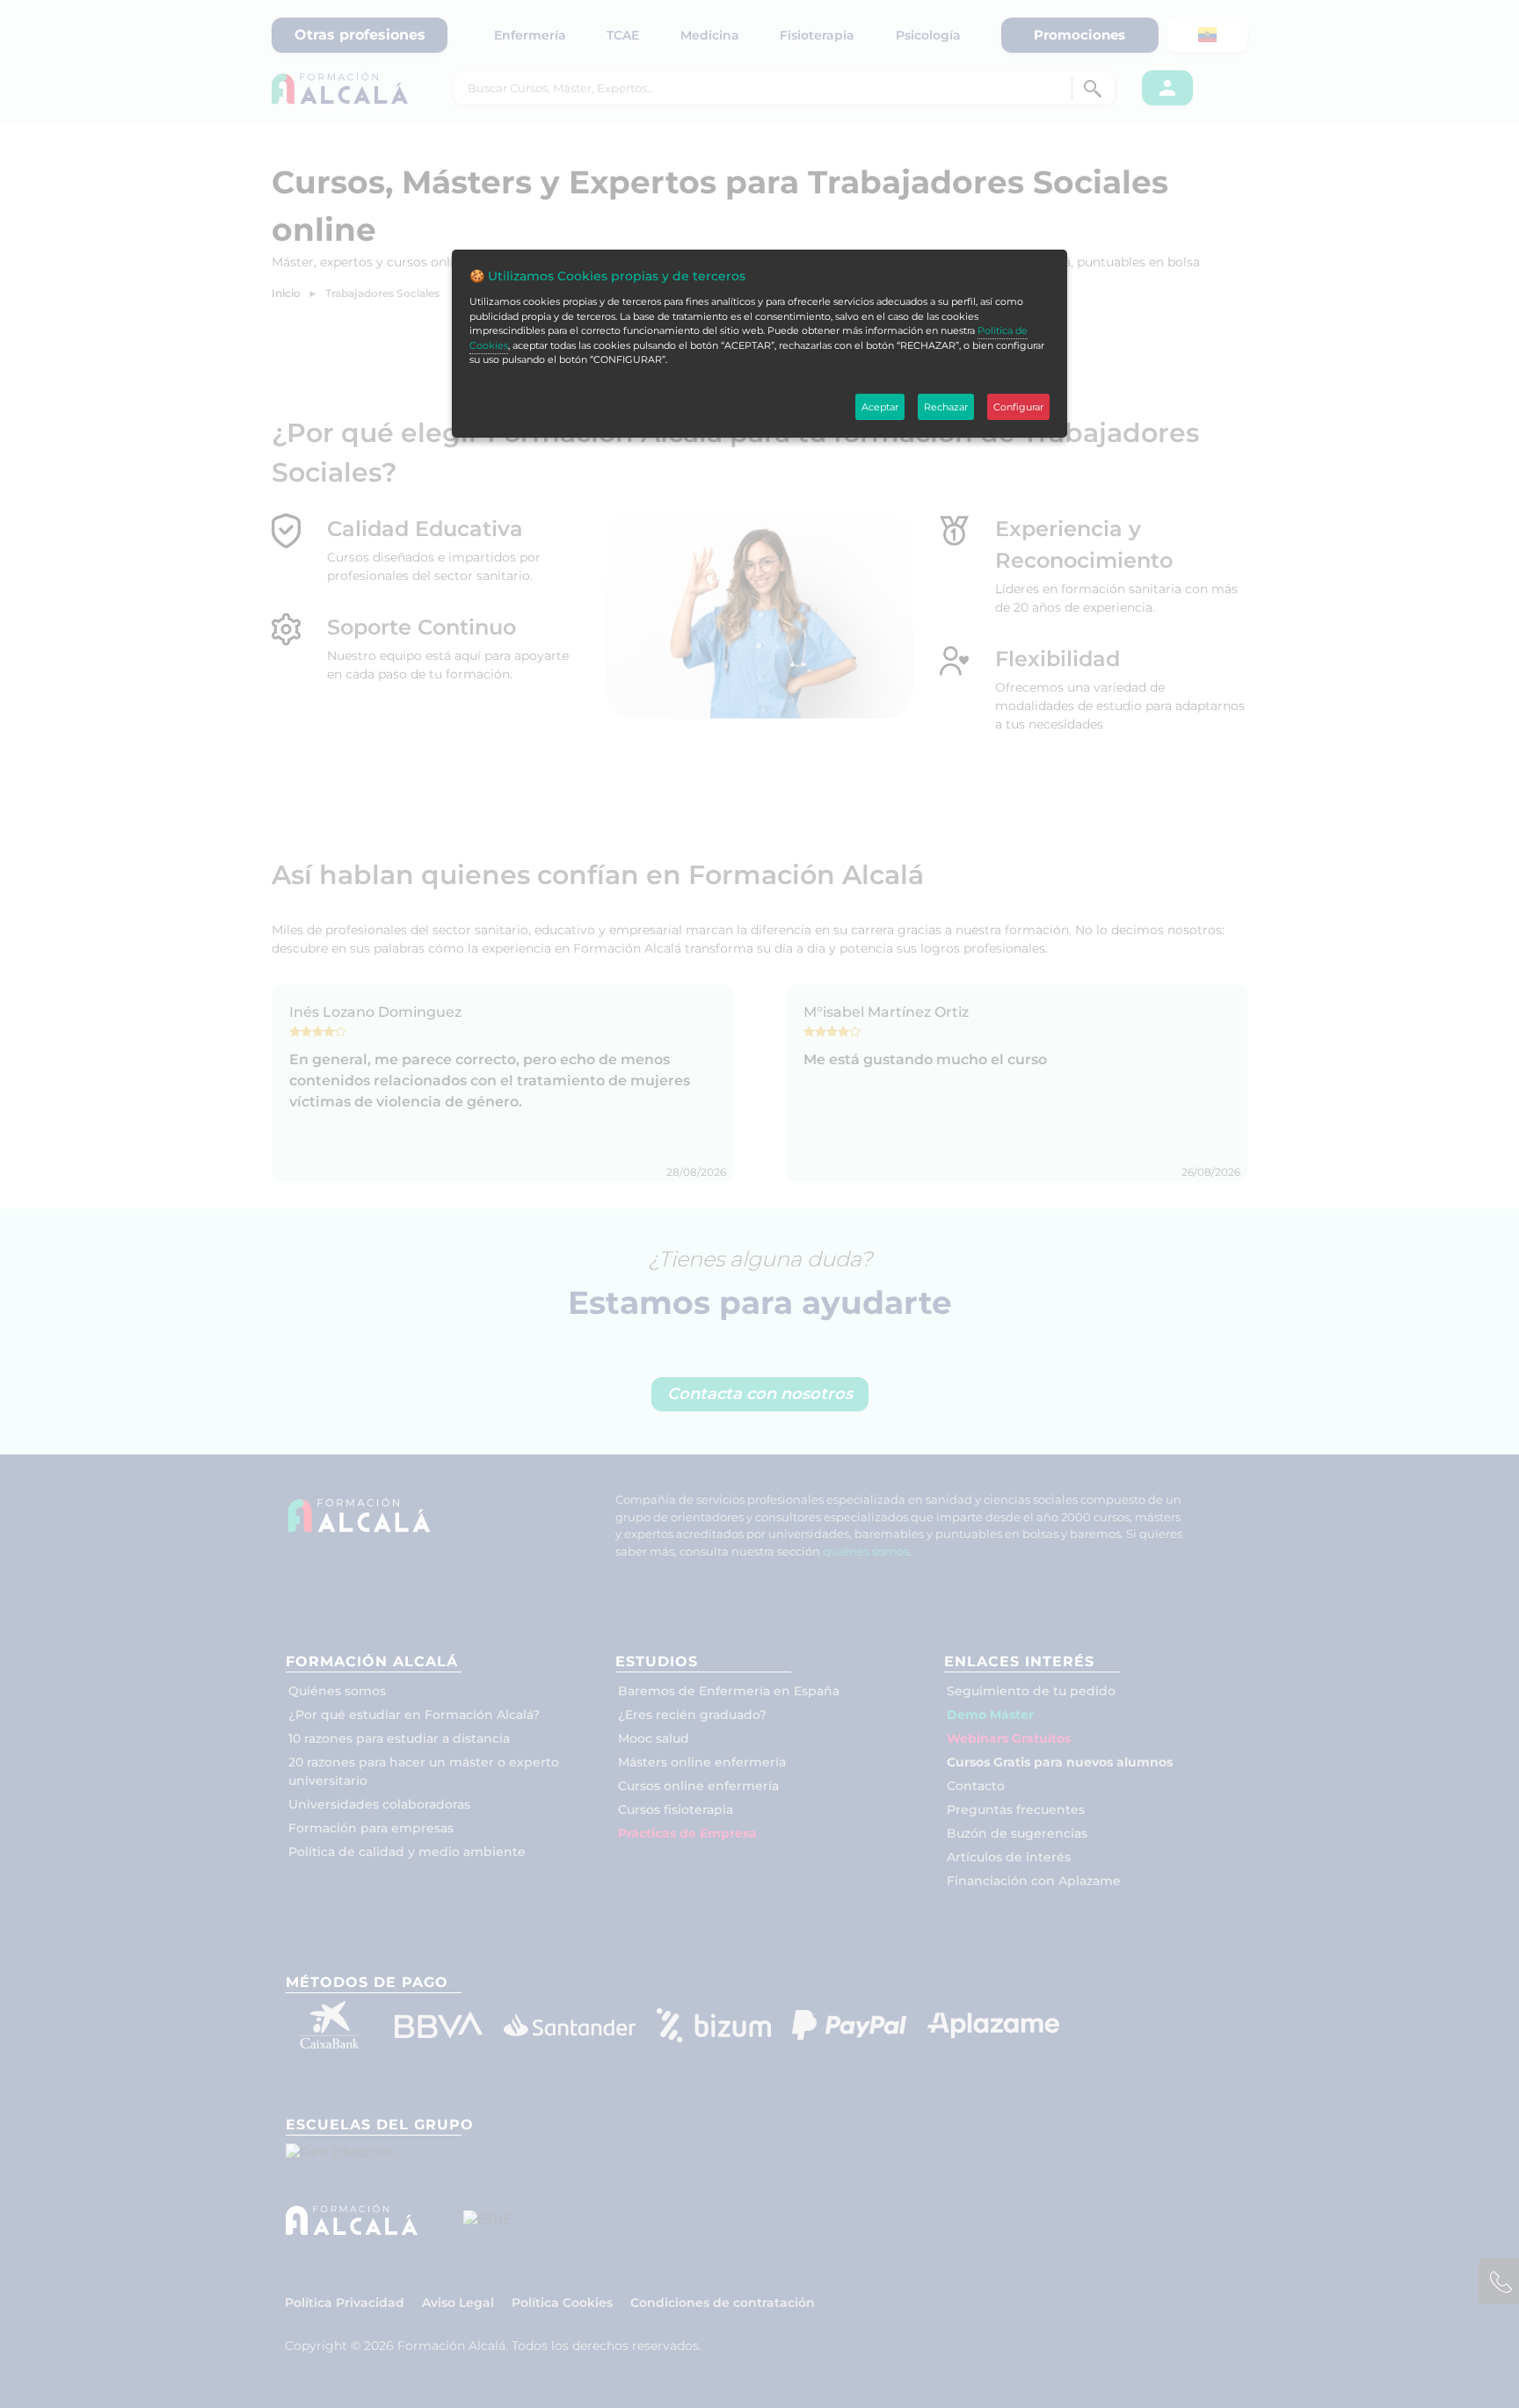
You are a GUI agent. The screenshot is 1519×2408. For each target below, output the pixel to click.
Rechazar (946, 407)
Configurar (1018, 407)
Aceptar (880, 407)
